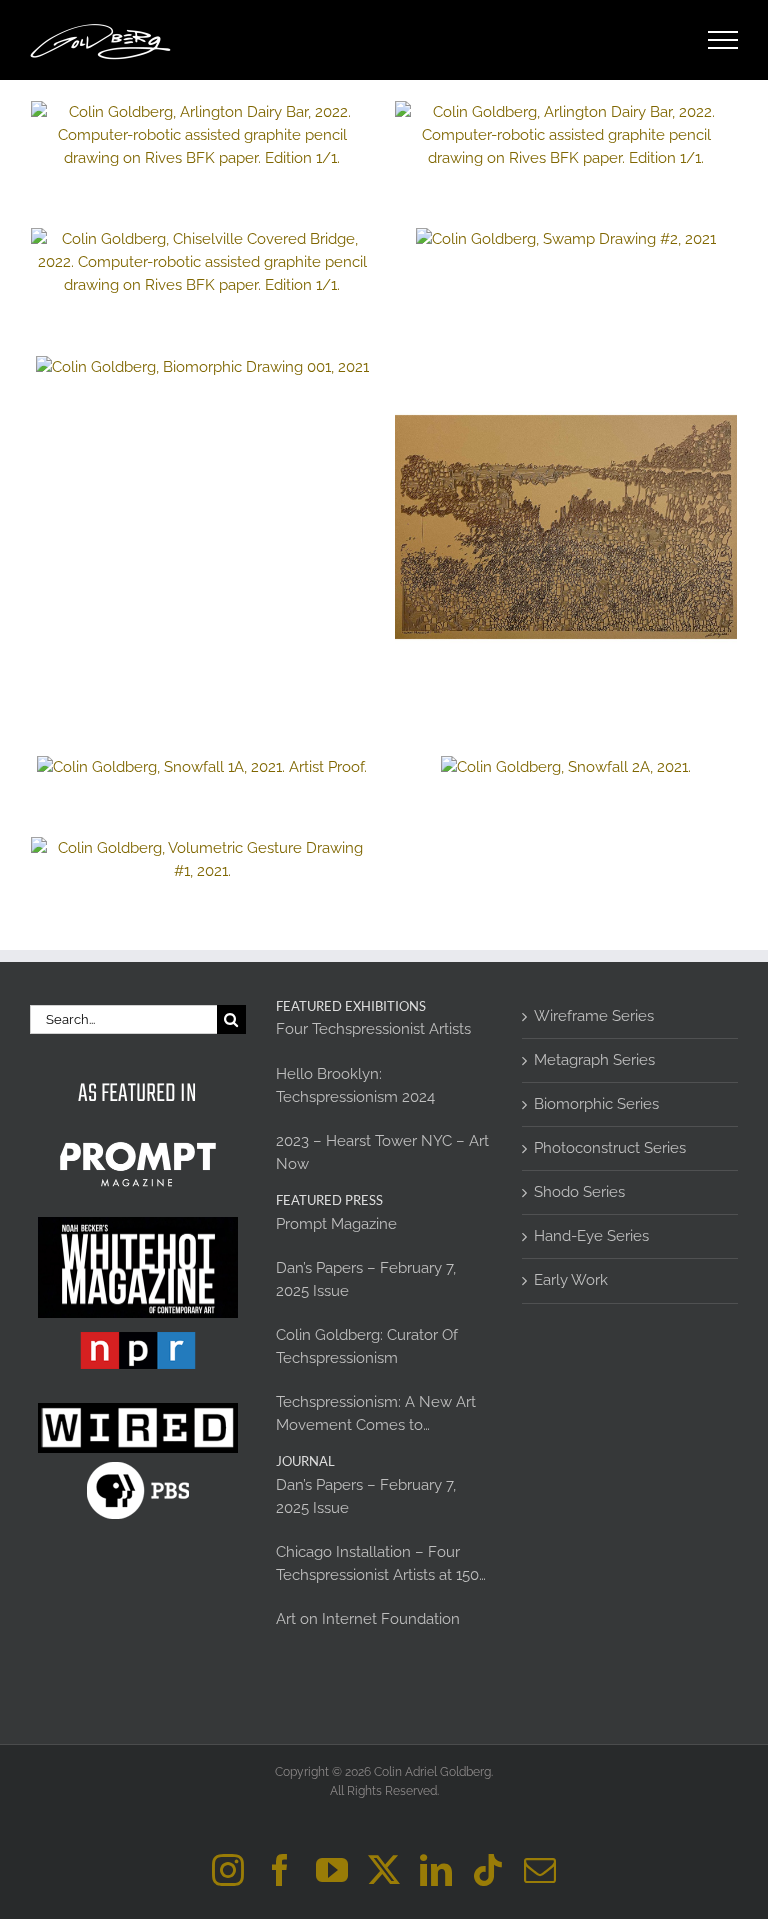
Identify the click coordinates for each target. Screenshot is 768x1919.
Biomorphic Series (596, 1104)
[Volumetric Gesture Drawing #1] (202, 860)
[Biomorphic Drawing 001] (202, 367)
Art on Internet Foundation (368, 1619)
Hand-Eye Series (591, 1236)
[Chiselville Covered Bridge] (202, 262)
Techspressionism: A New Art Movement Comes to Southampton (376, 1415)
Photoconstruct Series (610, 1148)
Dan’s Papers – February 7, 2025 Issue (366, 1279)
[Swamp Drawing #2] (566, 239)
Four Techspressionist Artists (373, 1029)
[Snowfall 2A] (566, 767)
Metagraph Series (594, 1060)
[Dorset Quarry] (202, 135)
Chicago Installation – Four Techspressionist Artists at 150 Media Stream (377, 1565)
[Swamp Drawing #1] (566, 527)
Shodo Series (579, 1192)
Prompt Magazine (336, 1224)
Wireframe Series (594, 1016)
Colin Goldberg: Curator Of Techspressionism (367, 1346)
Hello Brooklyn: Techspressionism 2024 (355, 1085)
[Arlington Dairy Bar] (566, 135)
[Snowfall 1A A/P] (202, 767)
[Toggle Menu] (723, 40)
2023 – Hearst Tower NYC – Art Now (382, 1152)
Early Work (571, 1280)
